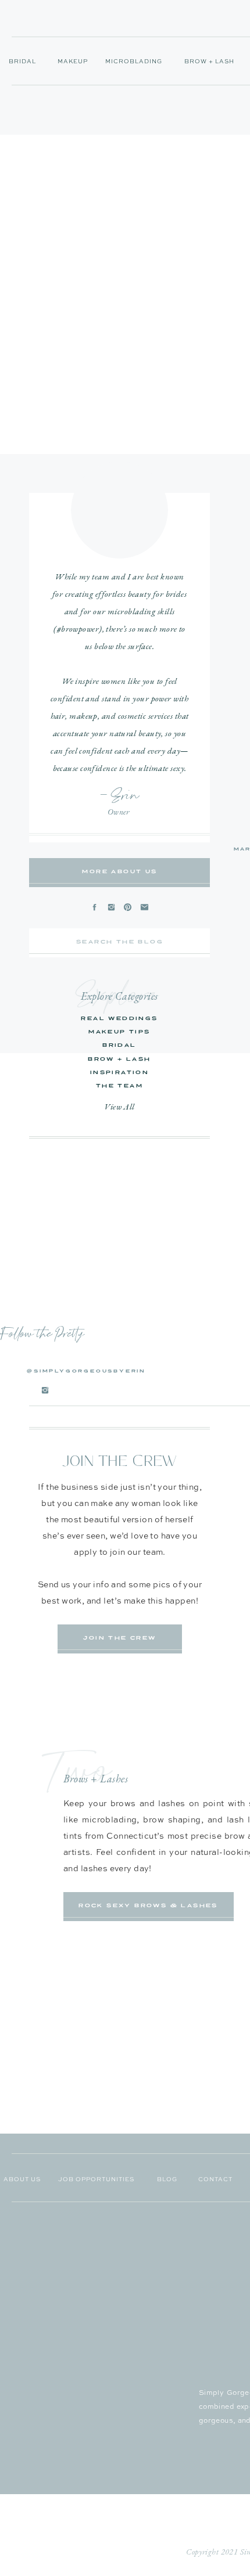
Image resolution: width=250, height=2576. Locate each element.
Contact (215, 2179)
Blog (167, 2179)
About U (20, 2179)
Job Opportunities (96, 2179)
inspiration (119, 1072)
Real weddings (119, 1018)
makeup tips (119, 1032)
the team (119, 1086)
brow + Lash (119, 1059)
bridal (119, 1045)
